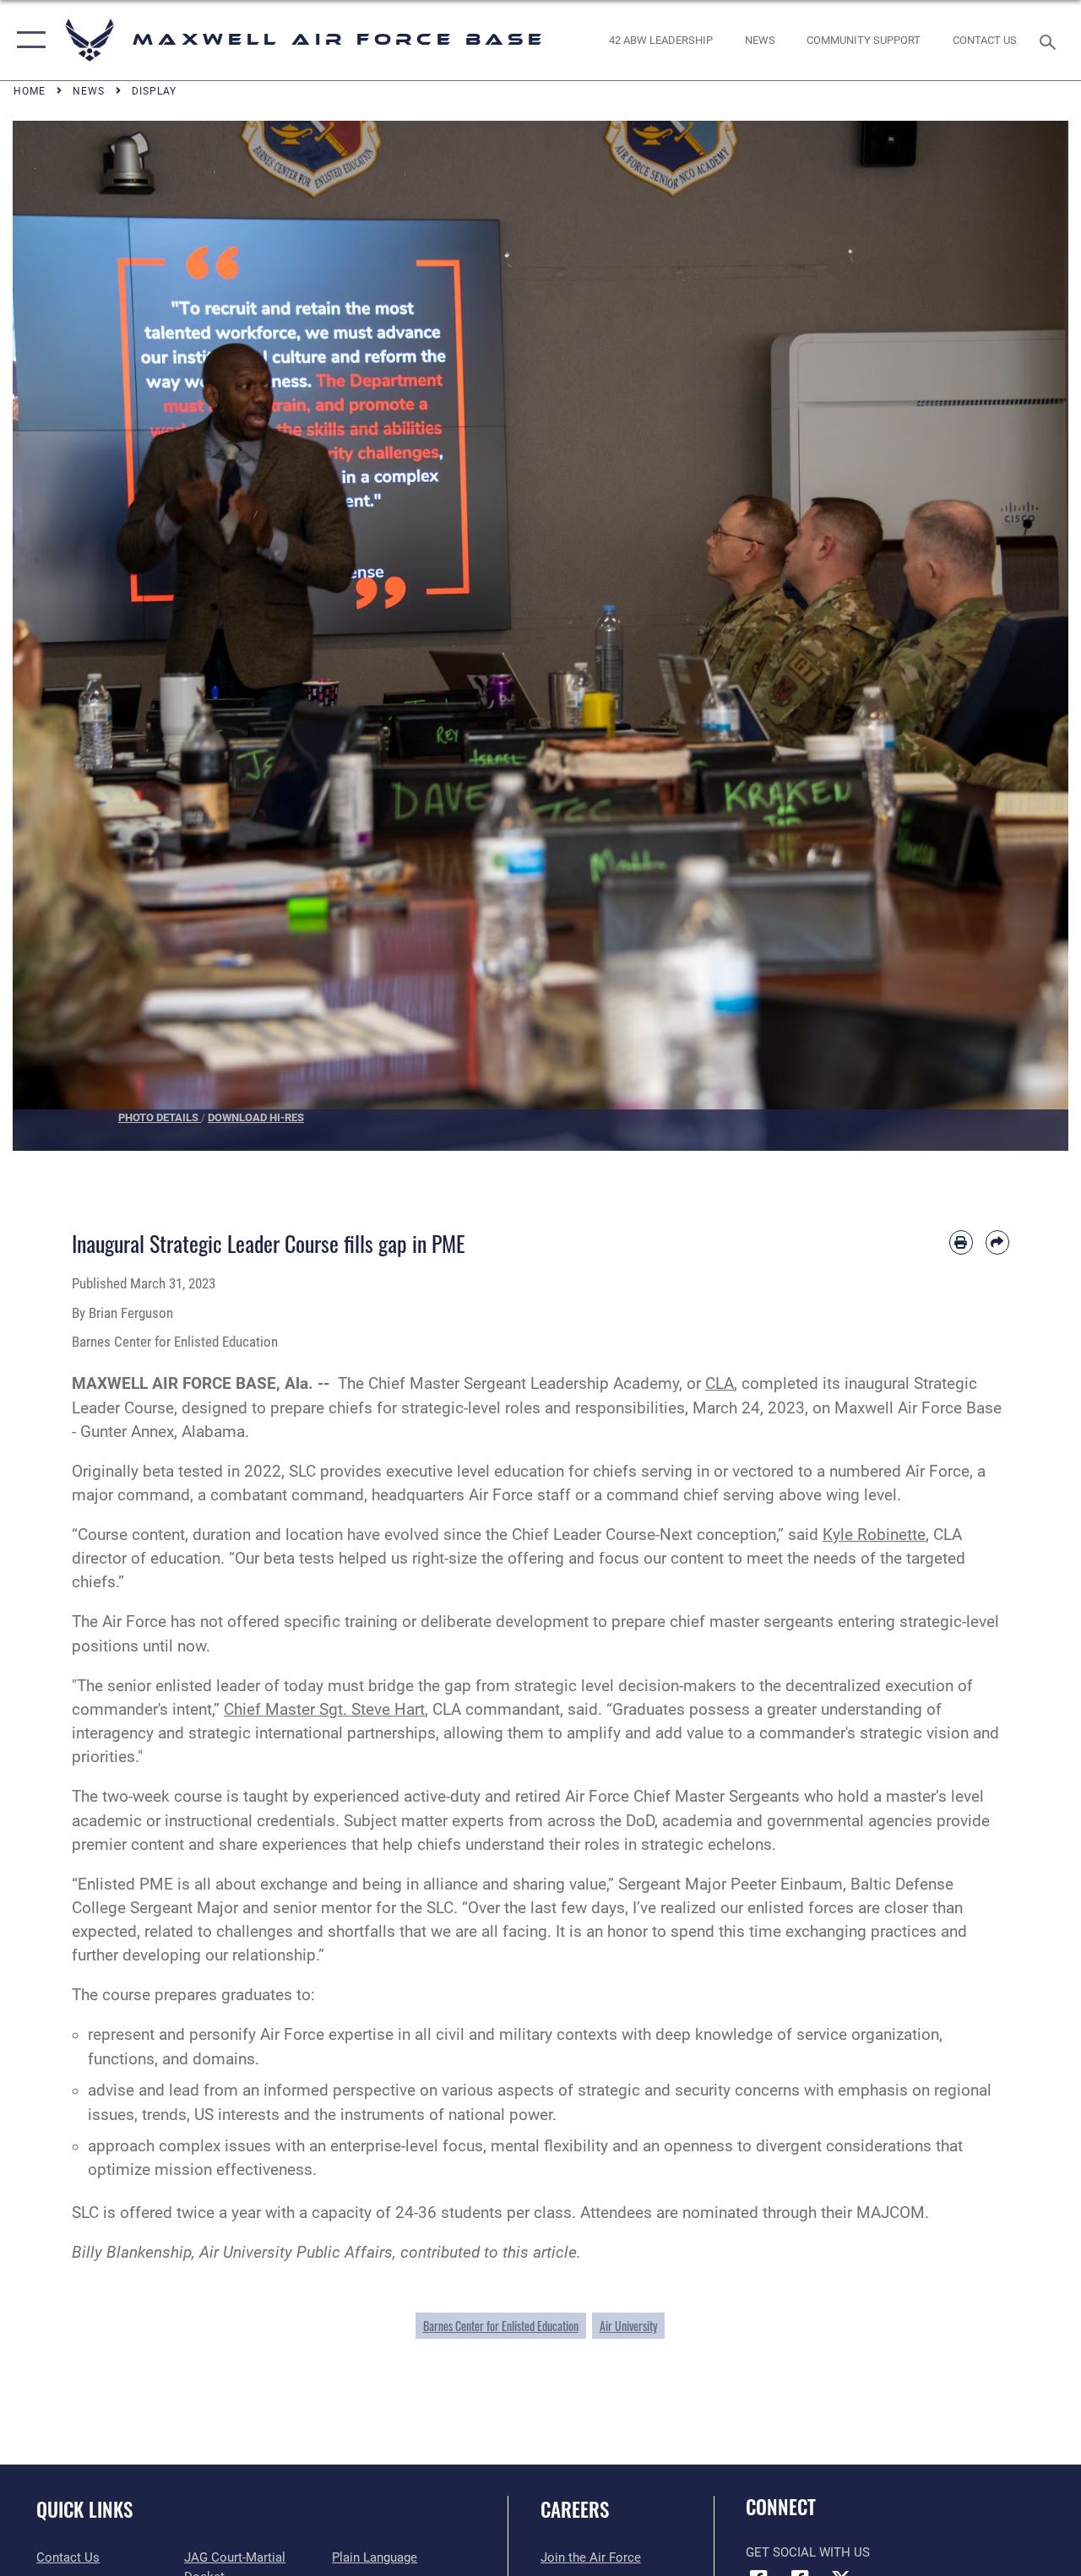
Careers (575, 2510)
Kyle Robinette (874, 1535)
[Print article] (961, 1242)
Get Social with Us (808, 2552)
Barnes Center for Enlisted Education (501, 2326)
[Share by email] (997, 1242)
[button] (27, 40)
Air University (628, 2326)
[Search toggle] (1051, 40)
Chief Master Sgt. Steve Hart (324, 1710)
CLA (720, 1384)
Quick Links (84, 2510)
